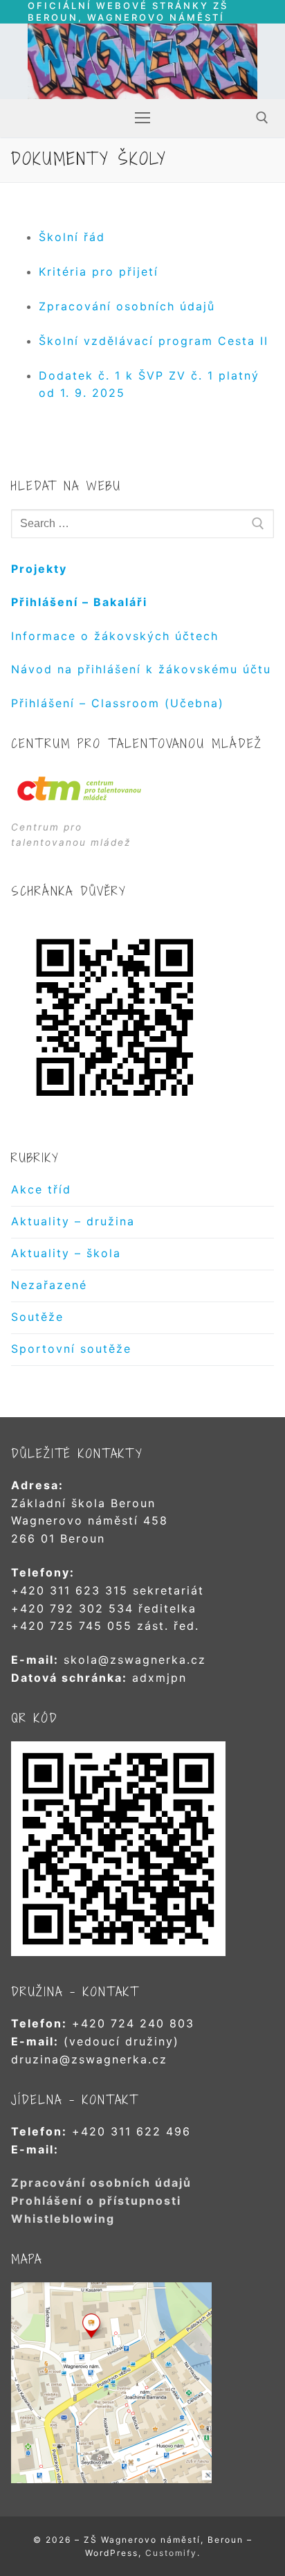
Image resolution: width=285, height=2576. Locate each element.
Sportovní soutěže (71, 1349)
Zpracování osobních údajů (127, 306)
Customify (171, 2553)
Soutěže (37, 1317)
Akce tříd (41, 1189)
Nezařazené (49, 1285)
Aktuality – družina (73, 1221)
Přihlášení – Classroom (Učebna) (118, 703)
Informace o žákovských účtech (115, 636)
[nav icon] (142, 118)
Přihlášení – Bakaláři (79, 602)
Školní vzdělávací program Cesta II (154, 341)
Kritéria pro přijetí (99, 272)
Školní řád (72, 237)
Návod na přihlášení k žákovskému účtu (141, 669)
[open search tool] (262, 118)
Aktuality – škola (66, 1253)
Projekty (39, 569)
